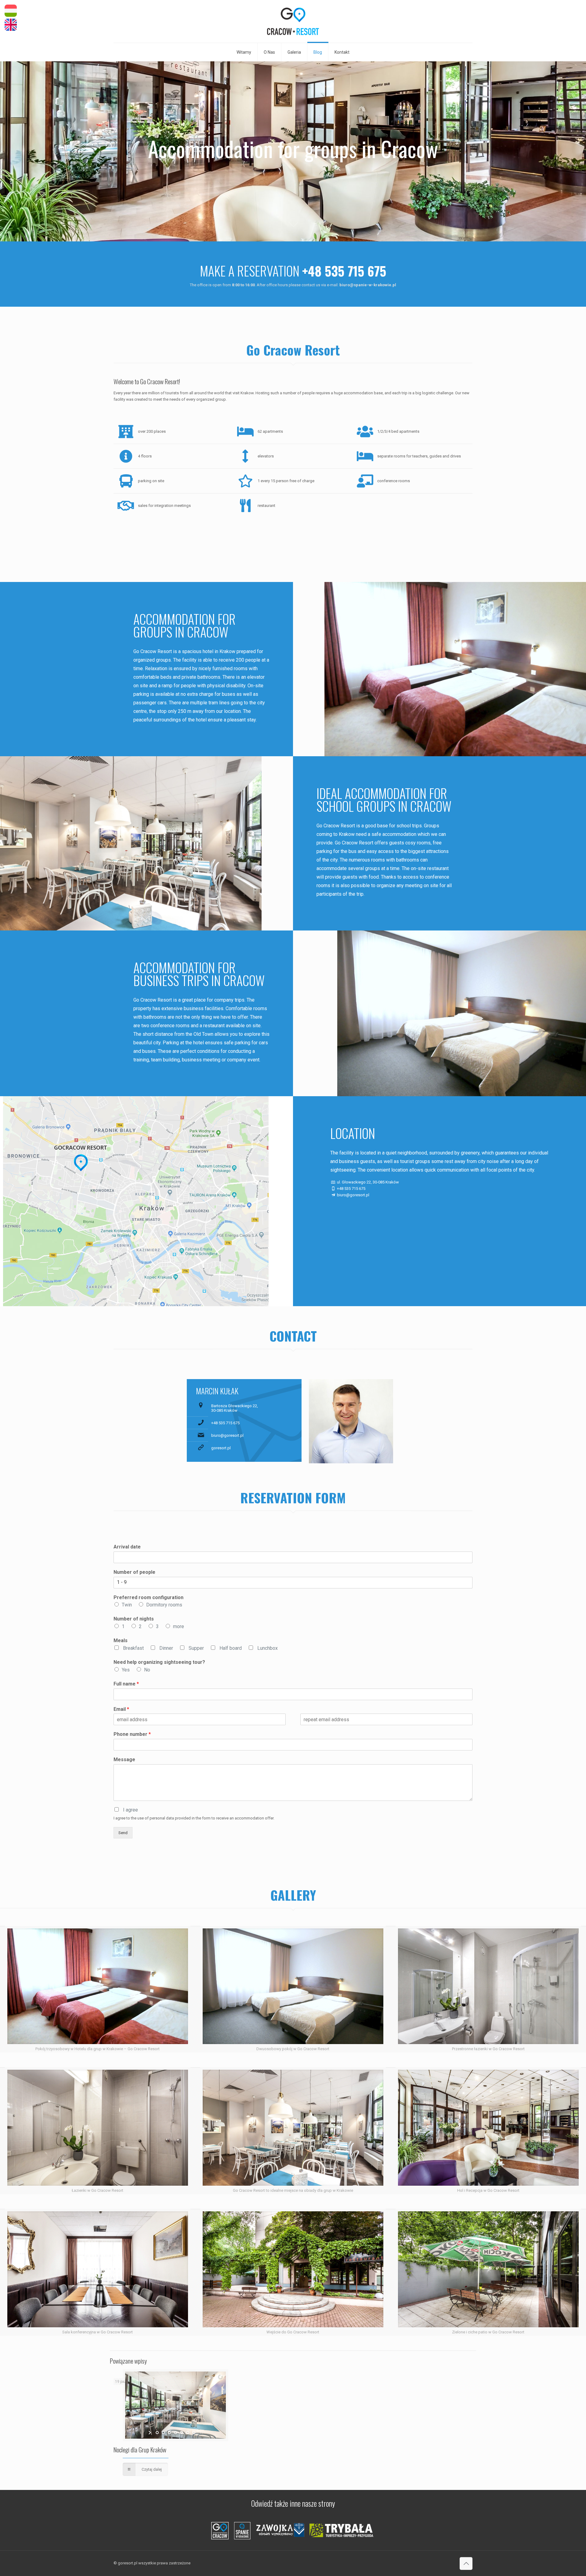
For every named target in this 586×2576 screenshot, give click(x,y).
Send (123, 1833)
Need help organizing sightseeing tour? (159, 1662)
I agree (130, 1810)
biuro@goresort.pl (227, 1435)
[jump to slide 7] (194, 2433)
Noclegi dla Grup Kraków (140, 2450)
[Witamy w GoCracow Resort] (293, 21)
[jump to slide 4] (175, 2433)
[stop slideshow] (201, 2433)
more (179, 1626)
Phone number (132, 1734)
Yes (126, 1670)
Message (124, 1759)
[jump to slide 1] (157, 2433)
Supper (196, 1648)
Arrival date (127, 1547)
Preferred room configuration (148, 1597)
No (147, 1670)
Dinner (166, 1648)
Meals (121, 1640)
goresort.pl (221, 1448)
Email (121, 1709)
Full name (126, 1684)
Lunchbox (268, 1648)
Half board (231, 1648)
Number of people (134, 1572)
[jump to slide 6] (188, 2433)
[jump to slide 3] (169, 2433)
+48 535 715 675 (225, 1423)
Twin (127, 1605)
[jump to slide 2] (163, 2433)
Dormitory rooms (164, 1605)
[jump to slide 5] (182, 2433)
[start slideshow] (150, 2433)
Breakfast (133, 1648)
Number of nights (134, 1619)
